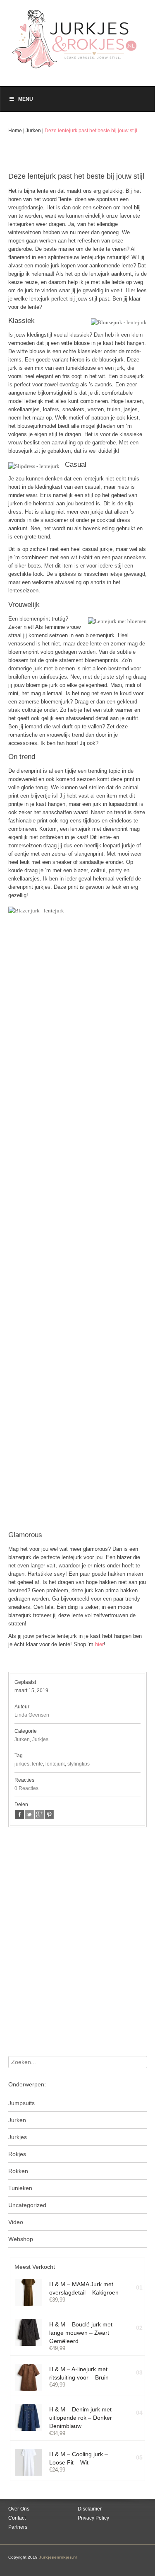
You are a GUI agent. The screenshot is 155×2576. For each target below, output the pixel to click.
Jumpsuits (21, 2103)
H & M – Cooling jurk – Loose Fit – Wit (79, 2458)
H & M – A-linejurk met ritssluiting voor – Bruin (79, 2373)
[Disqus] (77, 1950)
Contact (17, 2518)
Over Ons (19, 2509)
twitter (29, 1814)
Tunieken (20, 2188)
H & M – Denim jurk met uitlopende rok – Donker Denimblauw (81, 2418)
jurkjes (22, 1764)
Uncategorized (27, 2205)
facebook (19, 1814)
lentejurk (55, 1764)
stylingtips (79, 1764)
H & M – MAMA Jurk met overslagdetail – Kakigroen (84, 2288)
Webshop (21, 2239)
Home (15, 131)
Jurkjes (40, 1739)
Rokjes (17, 2154)
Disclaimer (90, 2509)
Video (16, 2222)
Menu (26, 99)
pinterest (49, 1814)
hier (99, 1644)
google (39, 1814)
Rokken (18, 2171)
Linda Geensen (32, 1715)
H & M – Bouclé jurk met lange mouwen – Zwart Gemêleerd (81, 2333)
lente (37, 1764)
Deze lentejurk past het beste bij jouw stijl (91, 131)
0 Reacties (26, 1788)
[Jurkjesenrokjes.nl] (77, 35)
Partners (18, 2527)
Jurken (33, 131)
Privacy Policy (93, 2518)
